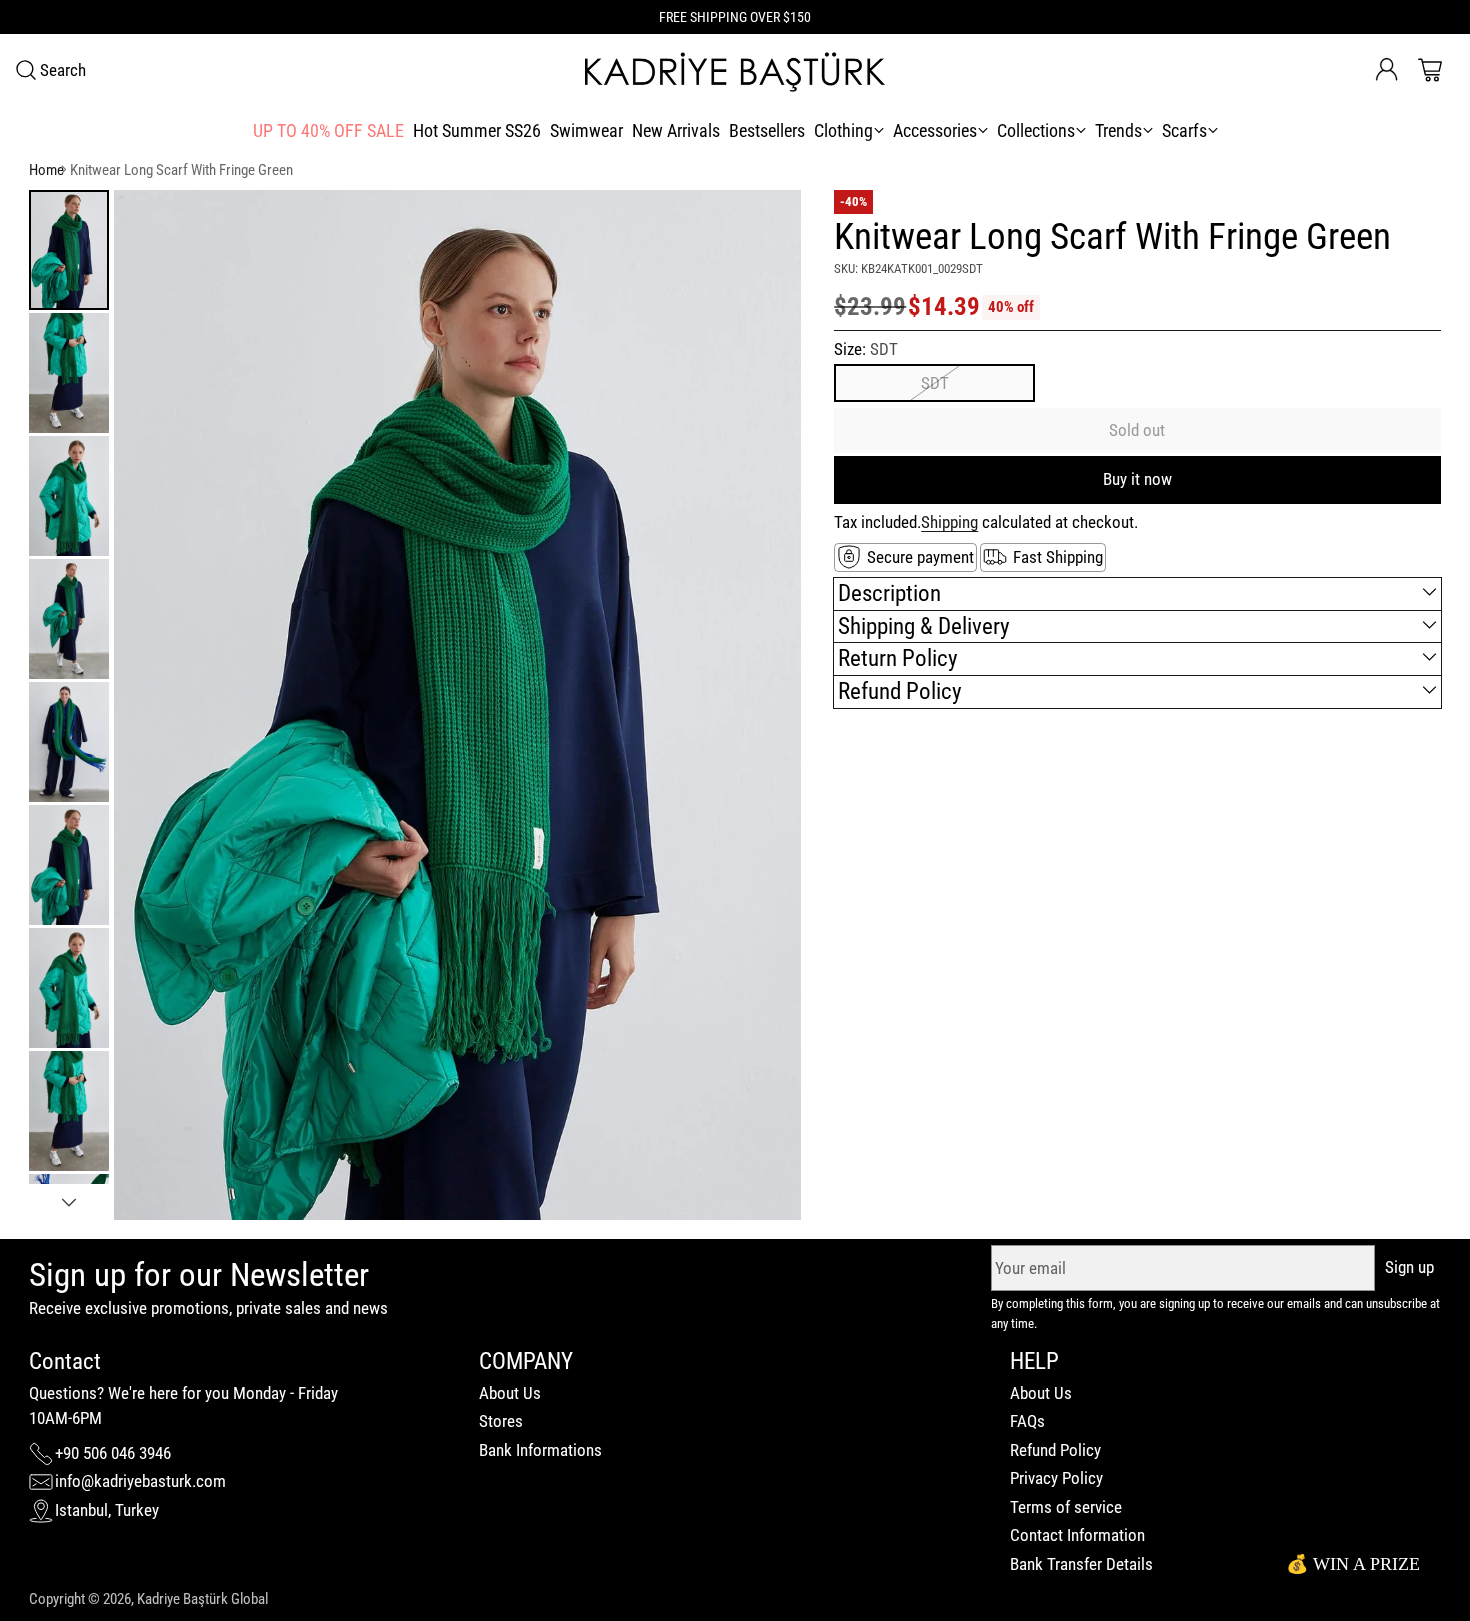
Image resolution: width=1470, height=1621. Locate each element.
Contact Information (1077, 1535)
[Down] (69, 1202)
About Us (510, 1393)
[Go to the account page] (1387, 70)
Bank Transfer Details (1081, 1564)
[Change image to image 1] (69, 250)
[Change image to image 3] (69, 496)
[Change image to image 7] (69, 988)
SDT (935, 383)
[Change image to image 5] (69, 742)
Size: (866, 348)
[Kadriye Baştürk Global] (735, 70)
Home (46, 170)
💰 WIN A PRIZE (1353, 1564)
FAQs (1027, 1421)
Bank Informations (540, 1450)
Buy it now (1137, 479)
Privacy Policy (1056, 1478)
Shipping (949, 522)
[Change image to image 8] (69, 1111)
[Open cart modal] (1430, 70)
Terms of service (1066, 1507)
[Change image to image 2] (69, 373)
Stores (501, 1421)
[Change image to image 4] (69, 619)
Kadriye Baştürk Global (202, 1599)
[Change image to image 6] (69, 865)
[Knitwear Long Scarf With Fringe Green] (457, 705)
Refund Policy (1055, 1450)
